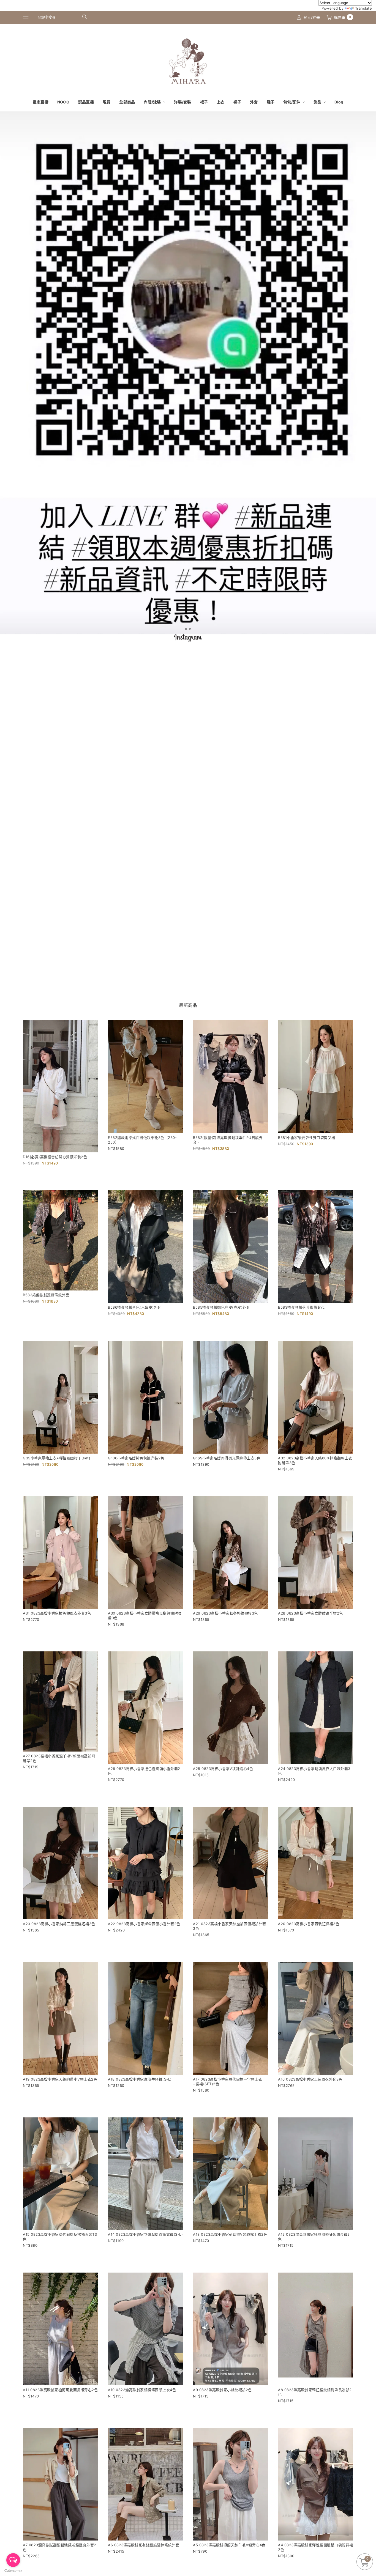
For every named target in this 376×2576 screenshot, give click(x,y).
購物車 (343, 17)
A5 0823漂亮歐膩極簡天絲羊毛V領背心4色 (229, 2545)
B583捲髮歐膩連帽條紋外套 (46, 1295)
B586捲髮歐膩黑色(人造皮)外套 (135, 1307)
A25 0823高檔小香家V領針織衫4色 (223, 1769)
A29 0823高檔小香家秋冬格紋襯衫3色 (225, 1613)
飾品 (318, 102)
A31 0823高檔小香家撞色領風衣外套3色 (57, 1613)
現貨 (107, 102)
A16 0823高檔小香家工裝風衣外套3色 (310, 2079)
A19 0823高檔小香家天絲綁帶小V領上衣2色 (60, 2079)
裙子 (204, 102)
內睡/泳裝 (153, 102)
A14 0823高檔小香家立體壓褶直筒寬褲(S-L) (145, 2234)
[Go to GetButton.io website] (13, 2570)
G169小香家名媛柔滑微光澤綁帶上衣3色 (227, 1458)
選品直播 (86, 102)
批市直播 (41, 102)
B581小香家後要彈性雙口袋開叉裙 (307, 1138)
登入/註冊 (312, 17)
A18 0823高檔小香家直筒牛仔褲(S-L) (140, 2079)
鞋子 (271, 102)
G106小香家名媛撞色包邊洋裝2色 (136, 1458)
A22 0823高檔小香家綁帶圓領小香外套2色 (144, 1924)
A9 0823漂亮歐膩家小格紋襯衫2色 (222, 2390)
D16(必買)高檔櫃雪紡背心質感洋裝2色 (55, 1157)
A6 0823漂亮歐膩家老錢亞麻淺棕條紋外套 (144, 2545)
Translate (364, 8)
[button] (186, 629)
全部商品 (127, 102)
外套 (254, 102)
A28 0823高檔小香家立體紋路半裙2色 (310, 1613)
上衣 (221, 102)
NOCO (63, 102)
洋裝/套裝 (182, 102)
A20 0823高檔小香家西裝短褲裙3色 (309, 1924)
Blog (339, 102)
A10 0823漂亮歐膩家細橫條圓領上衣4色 (142, 2390)
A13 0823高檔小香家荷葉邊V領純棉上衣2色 (230, 2234)
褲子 (237, 102)
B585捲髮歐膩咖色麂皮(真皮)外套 (221, 1307)
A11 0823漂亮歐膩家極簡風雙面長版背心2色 (60, 2390)
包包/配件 (292, 102)
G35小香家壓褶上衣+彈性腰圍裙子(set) (57, 1458)
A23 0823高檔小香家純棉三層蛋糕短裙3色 (59, 1924)
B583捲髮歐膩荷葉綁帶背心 (301, 1307)
